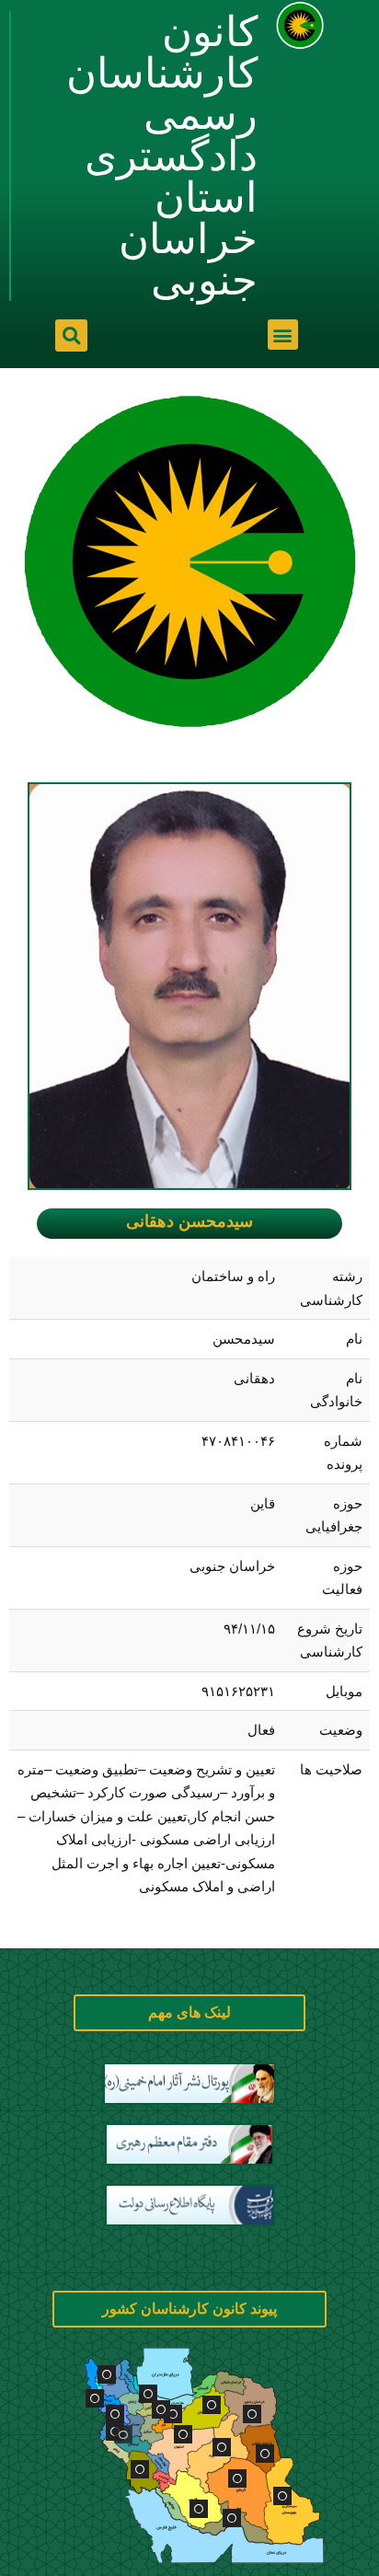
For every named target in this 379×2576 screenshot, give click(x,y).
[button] (283, 335)
